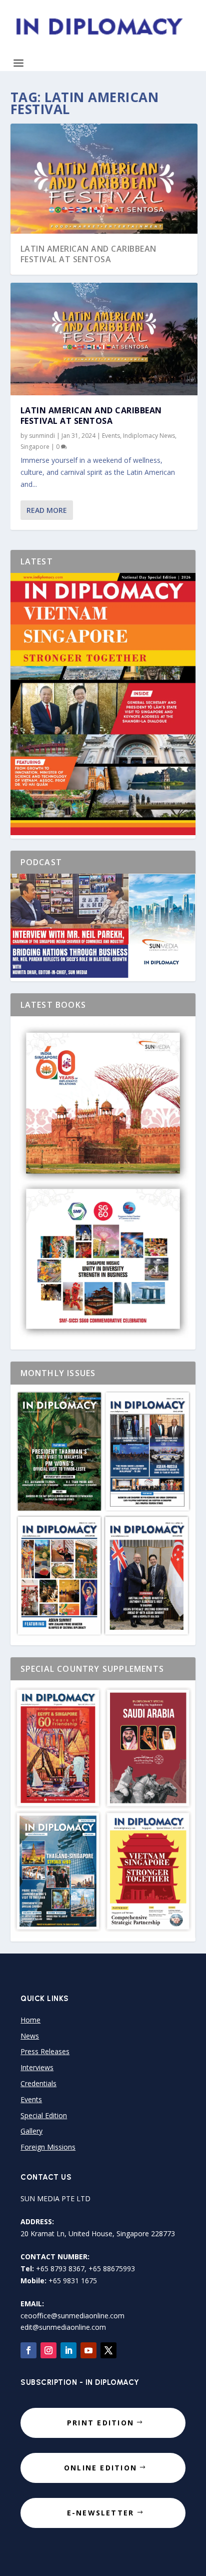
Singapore (35, 447)
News (30, 2036)
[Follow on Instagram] (48, 2350)
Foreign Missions (48, 2147)
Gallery (31, 2131)
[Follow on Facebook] (28, 2350)
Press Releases (45, 2051)
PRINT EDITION (100, 2423)
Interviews (37, 2067)
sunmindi (42, 436)
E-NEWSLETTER (101, 2513)
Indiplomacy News (149, 436)
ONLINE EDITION (100, 2468)
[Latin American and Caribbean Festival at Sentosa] (104, 339)
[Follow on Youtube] (88, 2350)
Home (30, 2020)
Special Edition (44, 2115)
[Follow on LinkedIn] (68, 2350)
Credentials (38, 2083)
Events (111, 436)
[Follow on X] (108, 2350)
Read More (47, 510)
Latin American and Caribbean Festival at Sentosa (88, 254)
